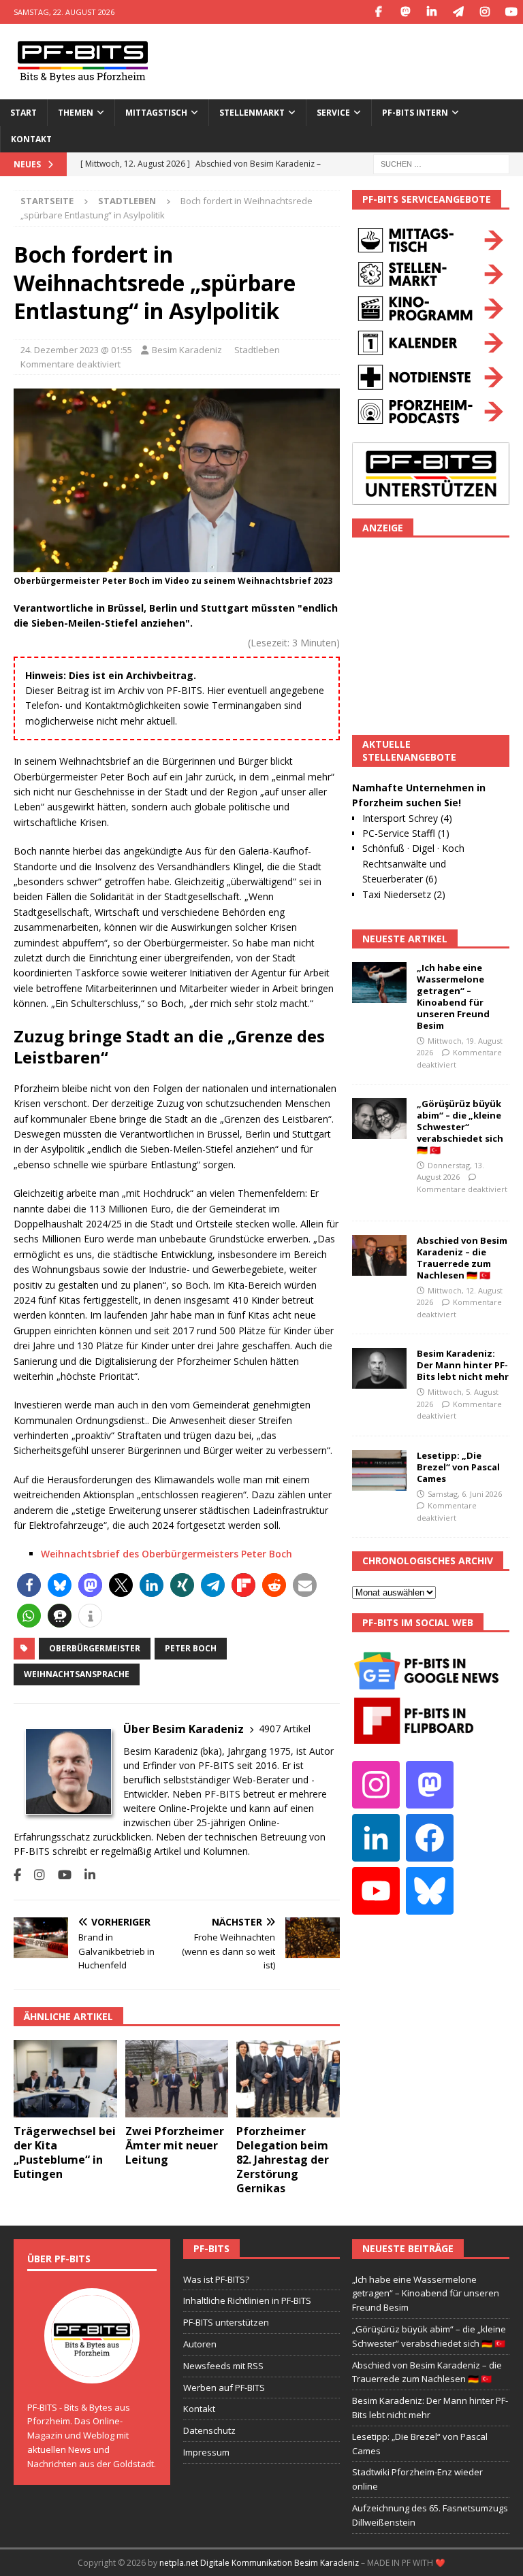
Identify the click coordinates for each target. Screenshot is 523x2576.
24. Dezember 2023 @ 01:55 (76, 350)
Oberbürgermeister (95, 1648)
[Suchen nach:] (441, 164)
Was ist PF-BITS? (216, 2279)
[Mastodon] (405, 12)
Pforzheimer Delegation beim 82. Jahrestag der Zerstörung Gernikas (283, 2159)
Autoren (200, 2344)
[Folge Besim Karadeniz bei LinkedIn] (85, 1875)
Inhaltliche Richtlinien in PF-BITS (247, 2300)
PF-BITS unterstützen (226, 2322)
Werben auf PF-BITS (224, 2388)
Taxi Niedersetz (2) (404, 894)
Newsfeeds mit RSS (223, 2366)
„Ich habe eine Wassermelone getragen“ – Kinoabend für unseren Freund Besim (453, 996)
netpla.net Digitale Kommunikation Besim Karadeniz (259, 2563)
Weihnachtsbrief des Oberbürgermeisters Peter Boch (167, 1554)
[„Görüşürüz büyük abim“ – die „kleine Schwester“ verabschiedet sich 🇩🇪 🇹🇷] (379, 1119)
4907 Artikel (285, 1729)
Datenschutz (209, 2430)
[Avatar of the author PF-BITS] (92, 2369)
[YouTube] (511, 12)
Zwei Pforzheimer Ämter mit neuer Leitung (175, 2145)
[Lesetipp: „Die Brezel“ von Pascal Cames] (379, 1470)
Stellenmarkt (252, 113)
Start (23, 113)
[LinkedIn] (431, 12)
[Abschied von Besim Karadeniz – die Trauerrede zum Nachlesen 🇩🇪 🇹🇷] (379, 1255)
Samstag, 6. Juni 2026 (465, 1494)
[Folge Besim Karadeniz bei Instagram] (34, 1875)
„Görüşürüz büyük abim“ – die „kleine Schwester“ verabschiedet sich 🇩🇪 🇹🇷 (460, 1127)
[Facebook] (378, 12)
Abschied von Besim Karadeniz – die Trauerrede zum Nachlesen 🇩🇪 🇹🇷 (462, 1258)
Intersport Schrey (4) (407, 818)
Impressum (206, 2452)
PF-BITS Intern (415, 113)
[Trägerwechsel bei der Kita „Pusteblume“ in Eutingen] (65, 2079)
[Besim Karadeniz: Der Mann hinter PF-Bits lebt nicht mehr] (379, 1368)
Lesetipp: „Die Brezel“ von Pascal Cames (458, 1467)
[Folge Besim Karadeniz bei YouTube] (60, 1875)
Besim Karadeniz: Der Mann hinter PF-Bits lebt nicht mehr (463, 1365)
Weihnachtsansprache (77, 1674)
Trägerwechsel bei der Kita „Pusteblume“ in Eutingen (65, 2152)
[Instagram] (485, 12)
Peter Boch (191, 1648)
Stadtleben (257, 350)
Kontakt (31, 139)
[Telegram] (458, 12)
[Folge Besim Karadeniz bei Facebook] (17, 1875)
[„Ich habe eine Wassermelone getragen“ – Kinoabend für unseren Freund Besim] (379, 982)
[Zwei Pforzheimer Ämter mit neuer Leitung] (177, 2079)
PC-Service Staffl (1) (406, 833)
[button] (29, 1585)
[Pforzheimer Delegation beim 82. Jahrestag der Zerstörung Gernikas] (288, 2079)
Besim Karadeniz (187, 350)
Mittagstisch (156, 113)
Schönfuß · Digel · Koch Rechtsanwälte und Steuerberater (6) (413, 863)
